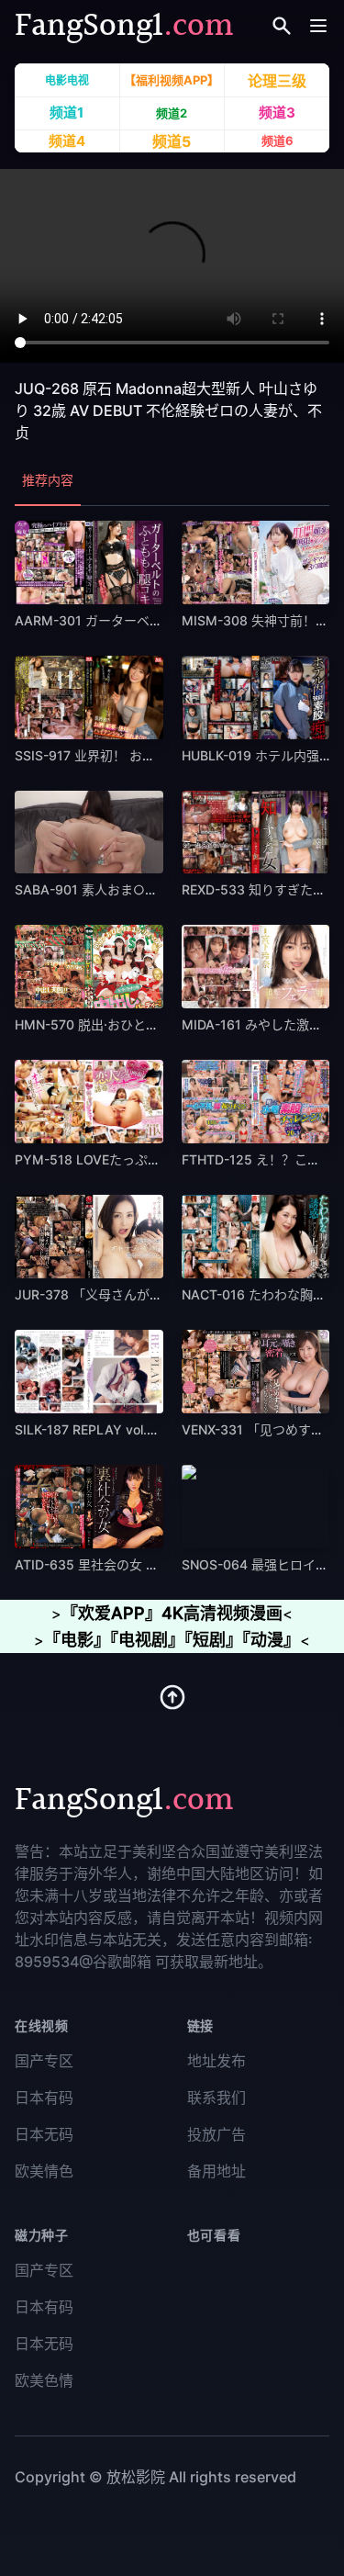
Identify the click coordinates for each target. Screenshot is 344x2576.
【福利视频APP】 (172, 81)
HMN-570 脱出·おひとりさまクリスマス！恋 (144, 1024)
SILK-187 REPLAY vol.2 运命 (100, 1429)
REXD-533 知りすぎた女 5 (260, 889)
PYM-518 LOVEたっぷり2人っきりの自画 (137, 1159)
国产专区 (44, 2061)
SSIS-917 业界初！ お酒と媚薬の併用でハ (136, 755)
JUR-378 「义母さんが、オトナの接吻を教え (146, 1294)
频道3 (277, 113)
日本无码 (44, 2134)
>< (172, 1614)
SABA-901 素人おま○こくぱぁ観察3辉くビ (142, 889)
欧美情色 (44, 2171)
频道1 (67, 112)
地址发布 (216, 2061)
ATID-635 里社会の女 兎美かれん (112, 1564)
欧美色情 (44, 2380)
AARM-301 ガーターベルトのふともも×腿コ (144, 620)
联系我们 (216, 2098)
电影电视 (67, 80)
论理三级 (277, 80)
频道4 (67, 141)
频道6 (277, 141)
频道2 (172, 114)
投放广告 (216, 2134)
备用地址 (216, 2171)
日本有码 (44, 2098)
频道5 (172, 141)
